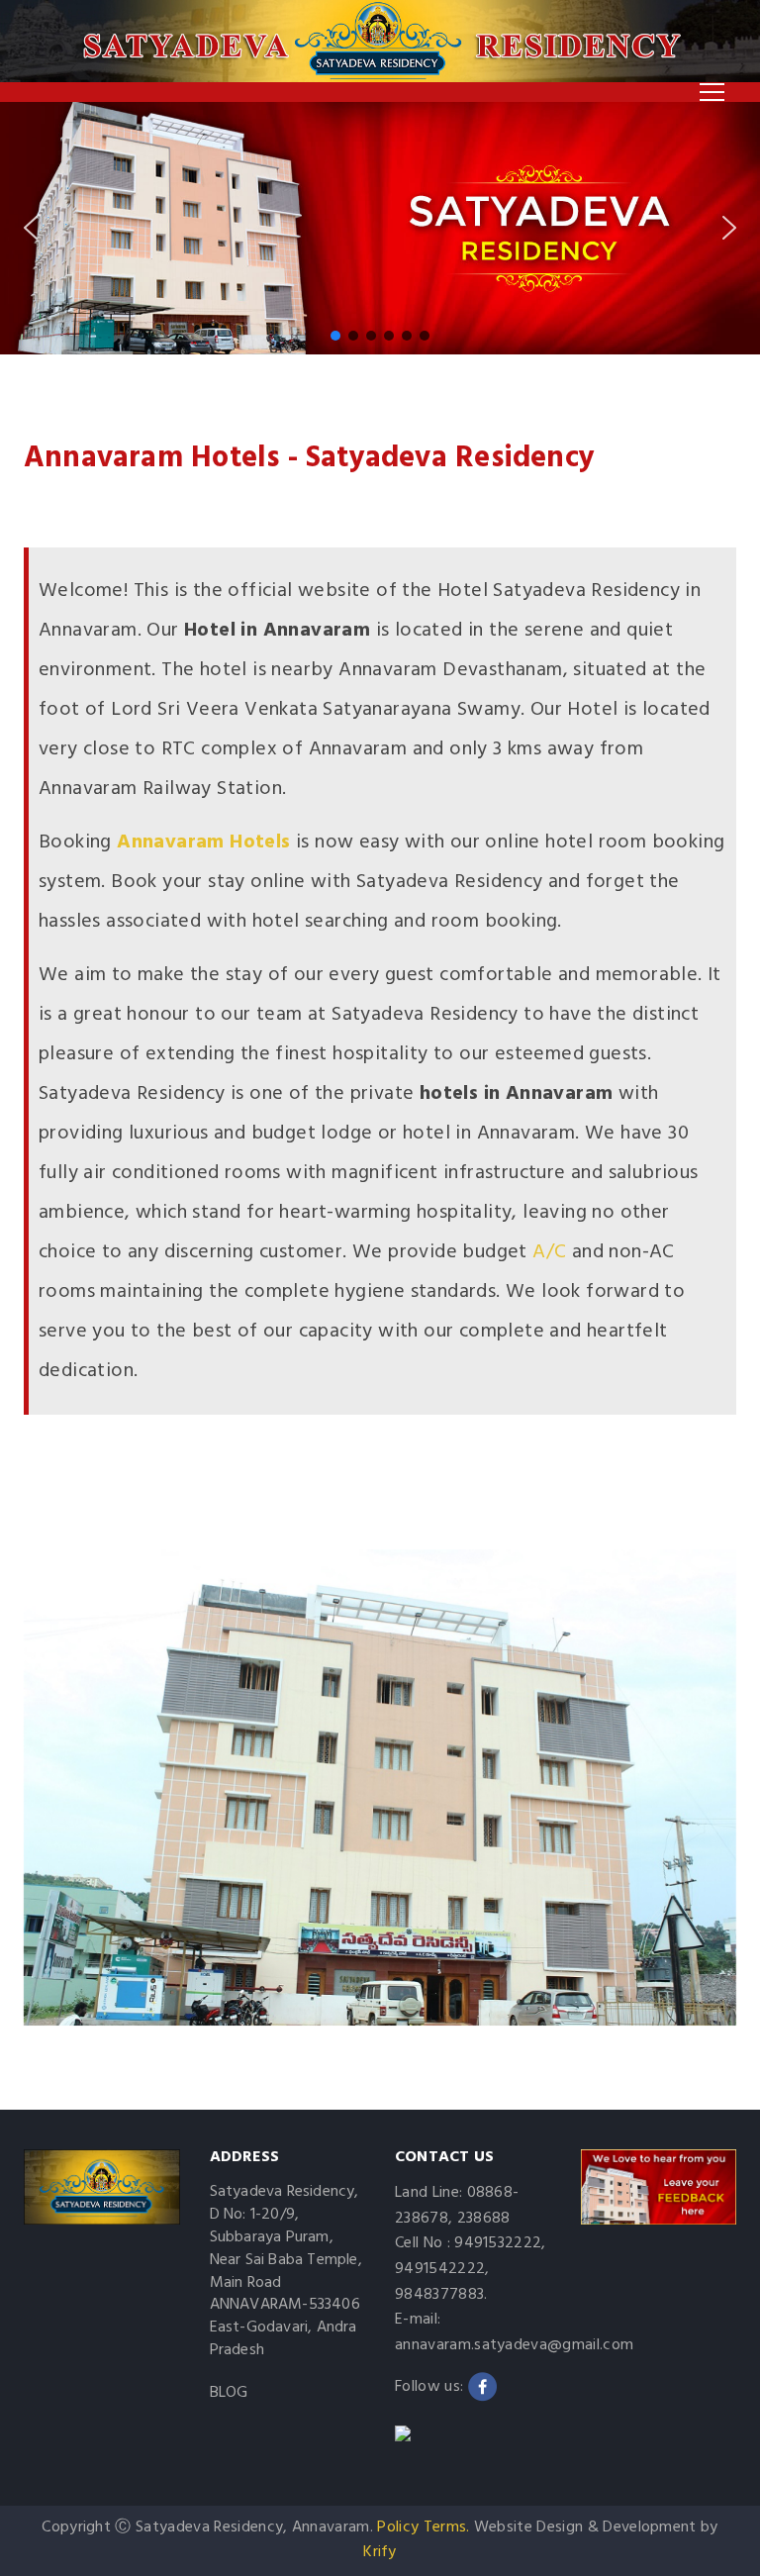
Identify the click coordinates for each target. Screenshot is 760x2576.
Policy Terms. (423, 2527)
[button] (31, 228)
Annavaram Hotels (203, 842)
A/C (549, 1252)
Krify (380, 2552)
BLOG (229, 2393)
